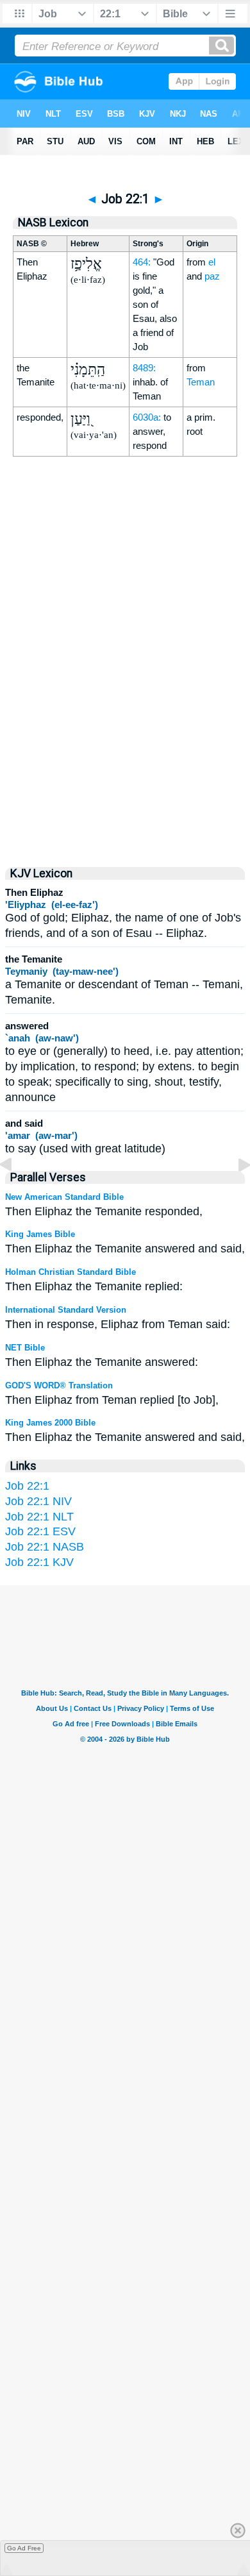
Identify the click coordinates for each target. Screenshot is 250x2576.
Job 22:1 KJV (39, 1562)
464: (142, 262)
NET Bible (25, 1348)
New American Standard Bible (64, 1197)
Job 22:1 (27, 1486)
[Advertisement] (125, 743)
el (212, 262)
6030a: (147, 417)
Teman (201, 382)
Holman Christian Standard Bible (71, 1272)
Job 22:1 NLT (39, 1517)
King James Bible (40, 1234)
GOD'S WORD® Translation (59, 1385)
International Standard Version (66, 1310)
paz (212, 276)
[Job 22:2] (234, 1193)
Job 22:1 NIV (38, 1501)
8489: (144, 368)
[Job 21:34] (16, 1193)
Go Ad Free (24, 2548)
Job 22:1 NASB (45, 1547)
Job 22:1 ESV (40, 1531)
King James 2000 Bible (50, 1423)
